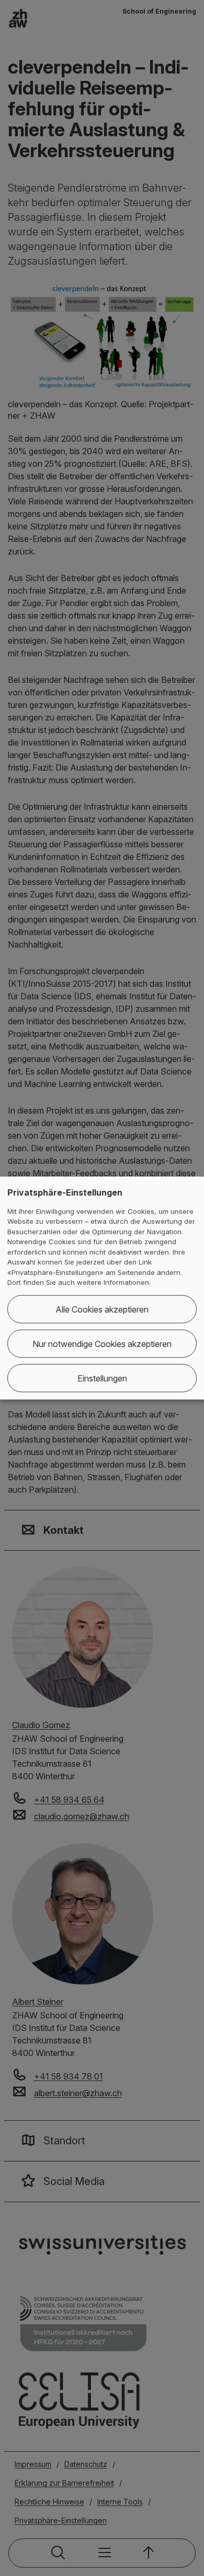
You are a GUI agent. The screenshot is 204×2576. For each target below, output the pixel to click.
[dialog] (102, 1288)
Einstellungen (102, 1378)
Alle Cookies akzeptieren (102, 1309)
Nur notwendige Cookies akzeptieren (102, 1343)
